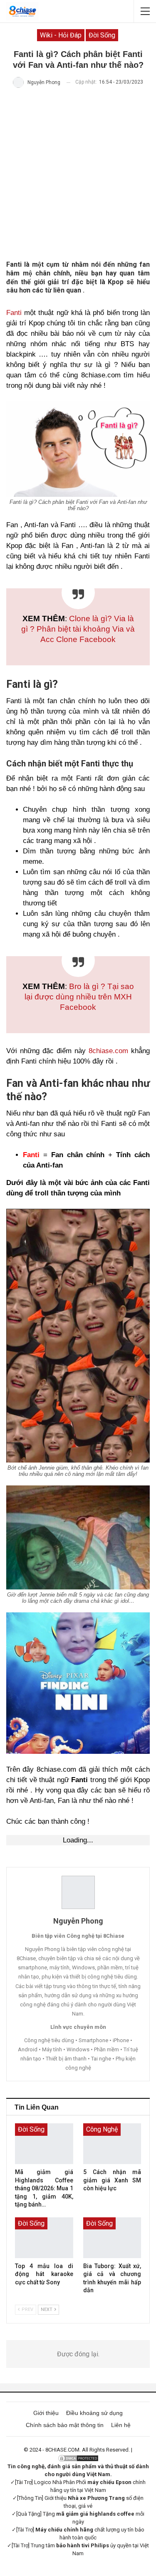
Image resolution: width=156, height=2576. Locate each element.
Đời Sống (102, 35)
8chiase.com (108, 1051)
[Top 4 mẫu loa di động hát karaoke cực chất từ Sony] (44, 2238)
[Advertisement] (78, 174)
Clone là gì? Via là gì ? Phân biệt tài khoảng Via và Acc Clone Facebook (78, 629)
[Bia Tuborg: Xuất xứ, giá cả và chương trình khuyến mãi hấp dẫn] (112, 2238)
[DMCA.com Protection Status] (78, 2458)
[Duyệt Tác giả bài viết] (78, 1892)
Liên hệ (121, 2425)
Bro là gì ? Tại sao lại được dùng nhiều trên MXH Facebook (79, 997)
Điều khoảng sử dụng (94, 2413)
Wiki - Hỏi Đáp (61, 35)
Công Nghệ (102, 2129)
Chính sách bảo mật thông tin (65, 2425)
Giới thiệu (46, 2413)
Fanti (14, 313)
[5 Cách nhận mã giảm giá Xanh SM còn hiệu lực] (112, 2144)
